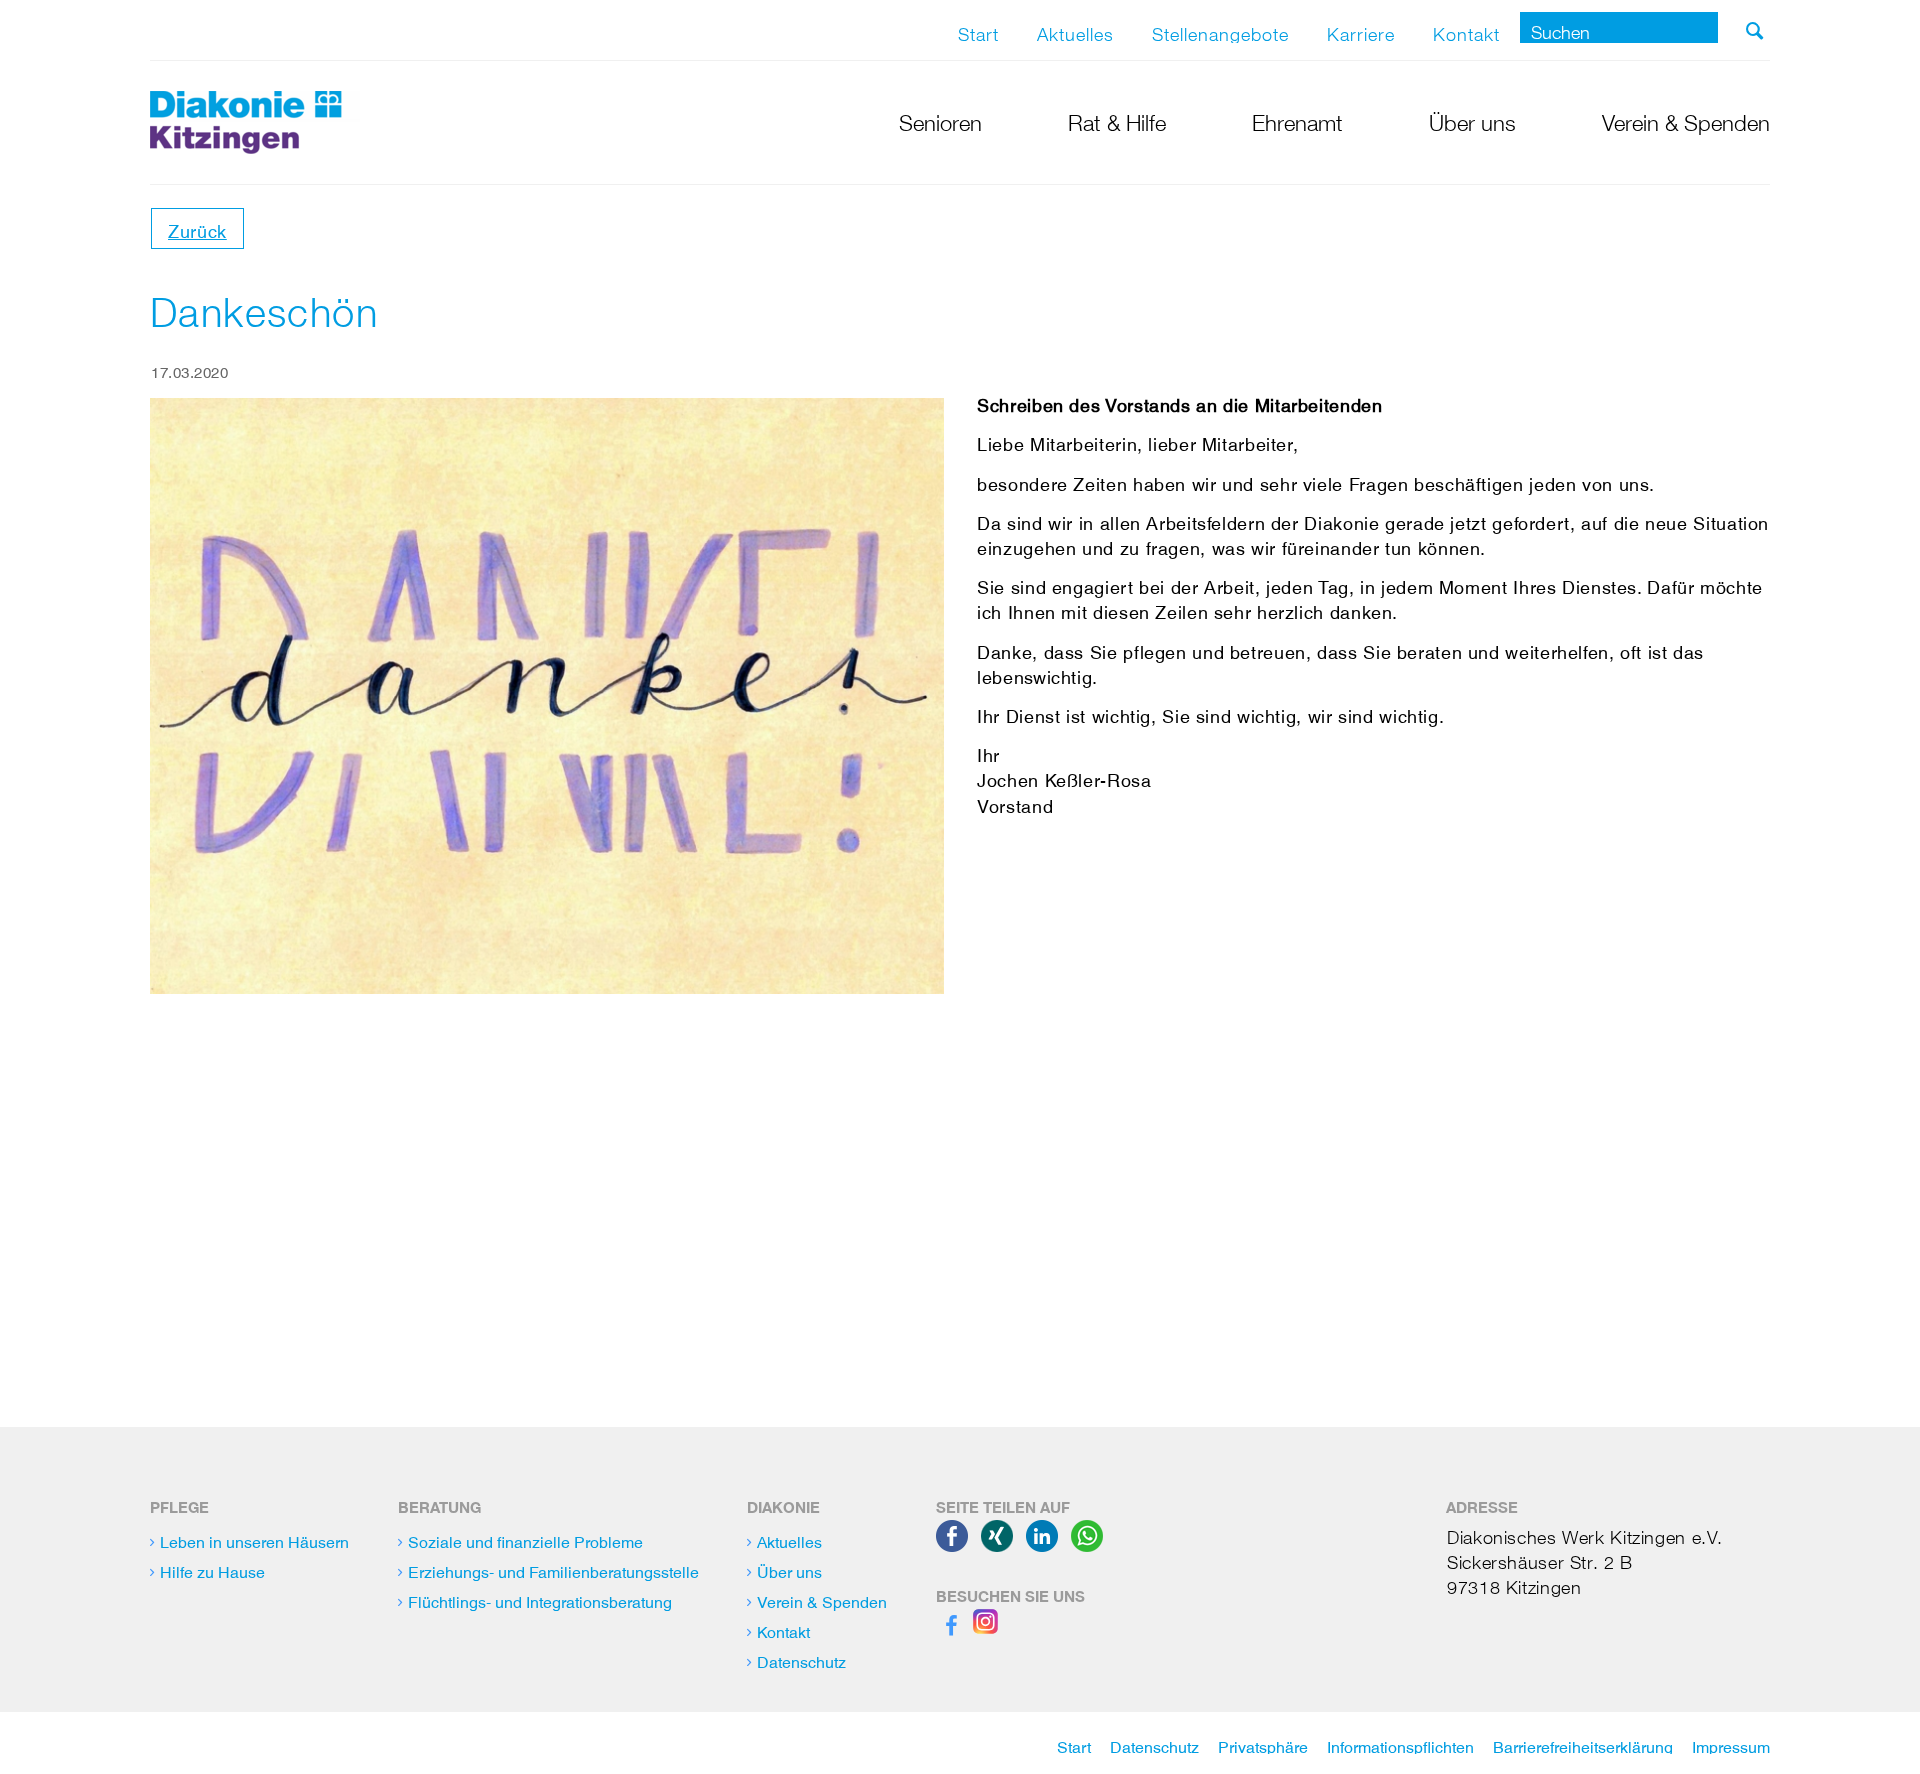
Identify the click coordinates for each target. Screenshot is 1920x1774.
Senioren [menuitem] (940, 119)
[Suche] (1754, 31)
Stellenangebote (1220, 29)
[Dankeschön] (547, 695)
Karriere (1361, 29)
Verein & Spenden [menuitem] (1686, 119)
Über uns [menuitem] (1472, 119)
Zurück (197, 226)
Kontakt (1466, 29)
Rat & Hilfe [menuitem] (1117, 119)
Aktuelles (1075, 29)
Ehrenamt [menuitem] (1297, 119)
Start (978, 29)
